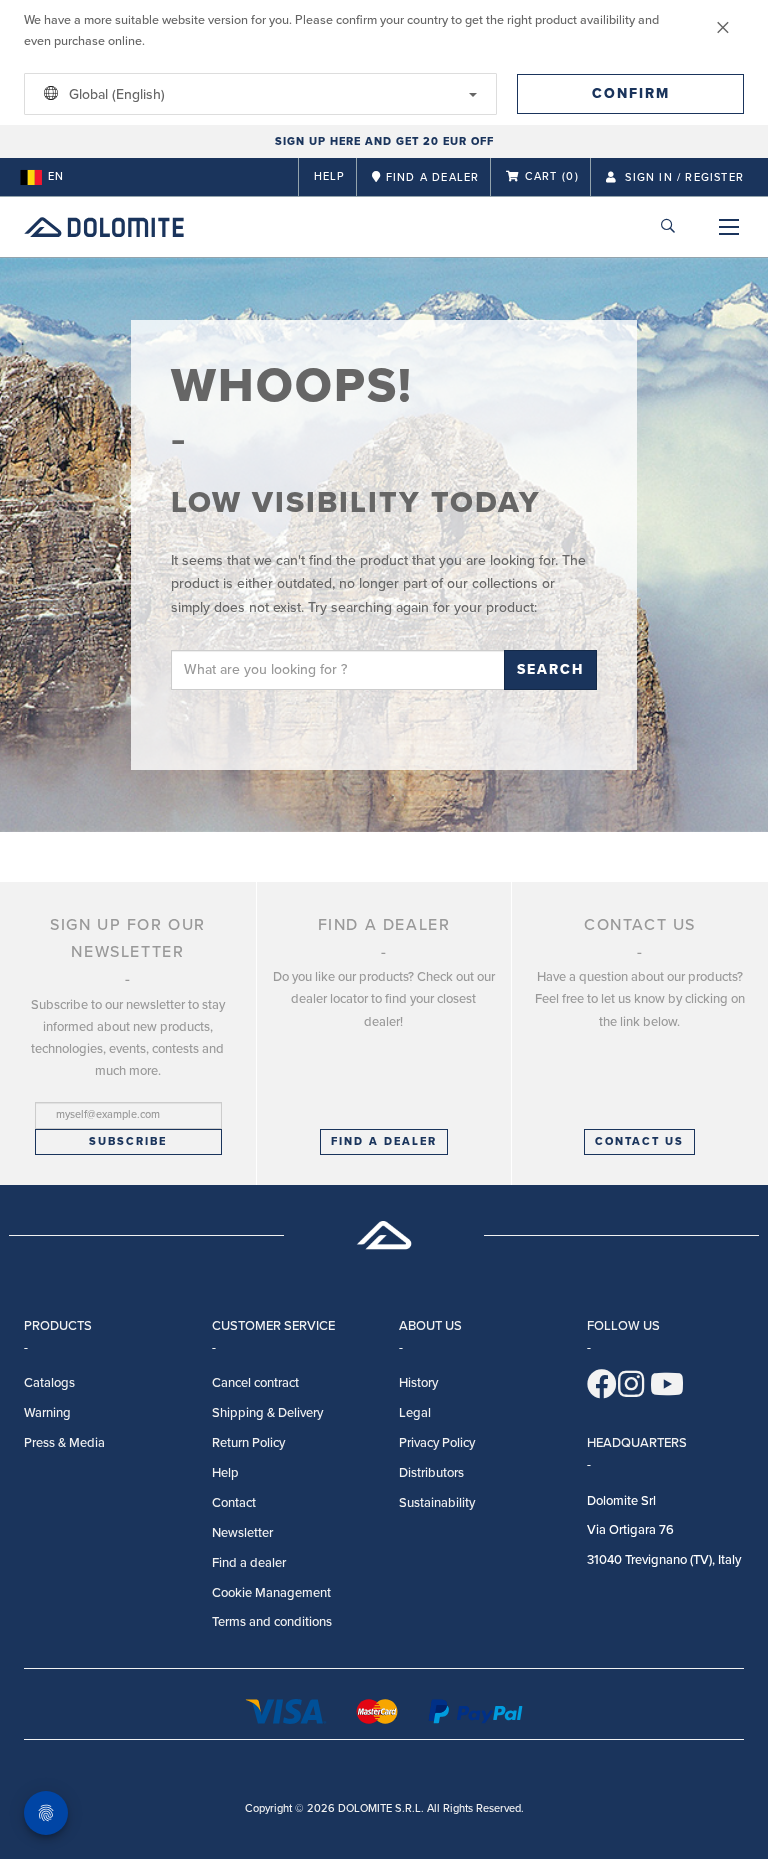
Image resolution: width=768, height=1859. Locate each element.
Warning (47, 1413)
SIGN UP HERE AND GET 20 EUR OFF (384, 141)
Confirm (631, 93)
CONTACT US (639, 1141)
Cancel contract (255, 1383)
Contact (234, 1503)
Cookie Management (271, 1593)
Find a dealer (249, 1563)
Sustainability (437, 1503)
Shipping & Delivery (267, 1413)
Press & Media (64, 1443)
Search (550, 669)
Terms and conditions (272, 1622)
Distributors (431, 1473)
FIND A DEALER (384, 1141)
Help (330, 176)
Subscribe (128, 1141)
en (56, 176)
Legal (415, 1413)
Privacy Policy (437, 1443)
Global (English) (115, 94)
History (418, 1383)
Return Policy (248, 1443)
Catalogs (49, 1383)
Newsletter (242, 1533)
